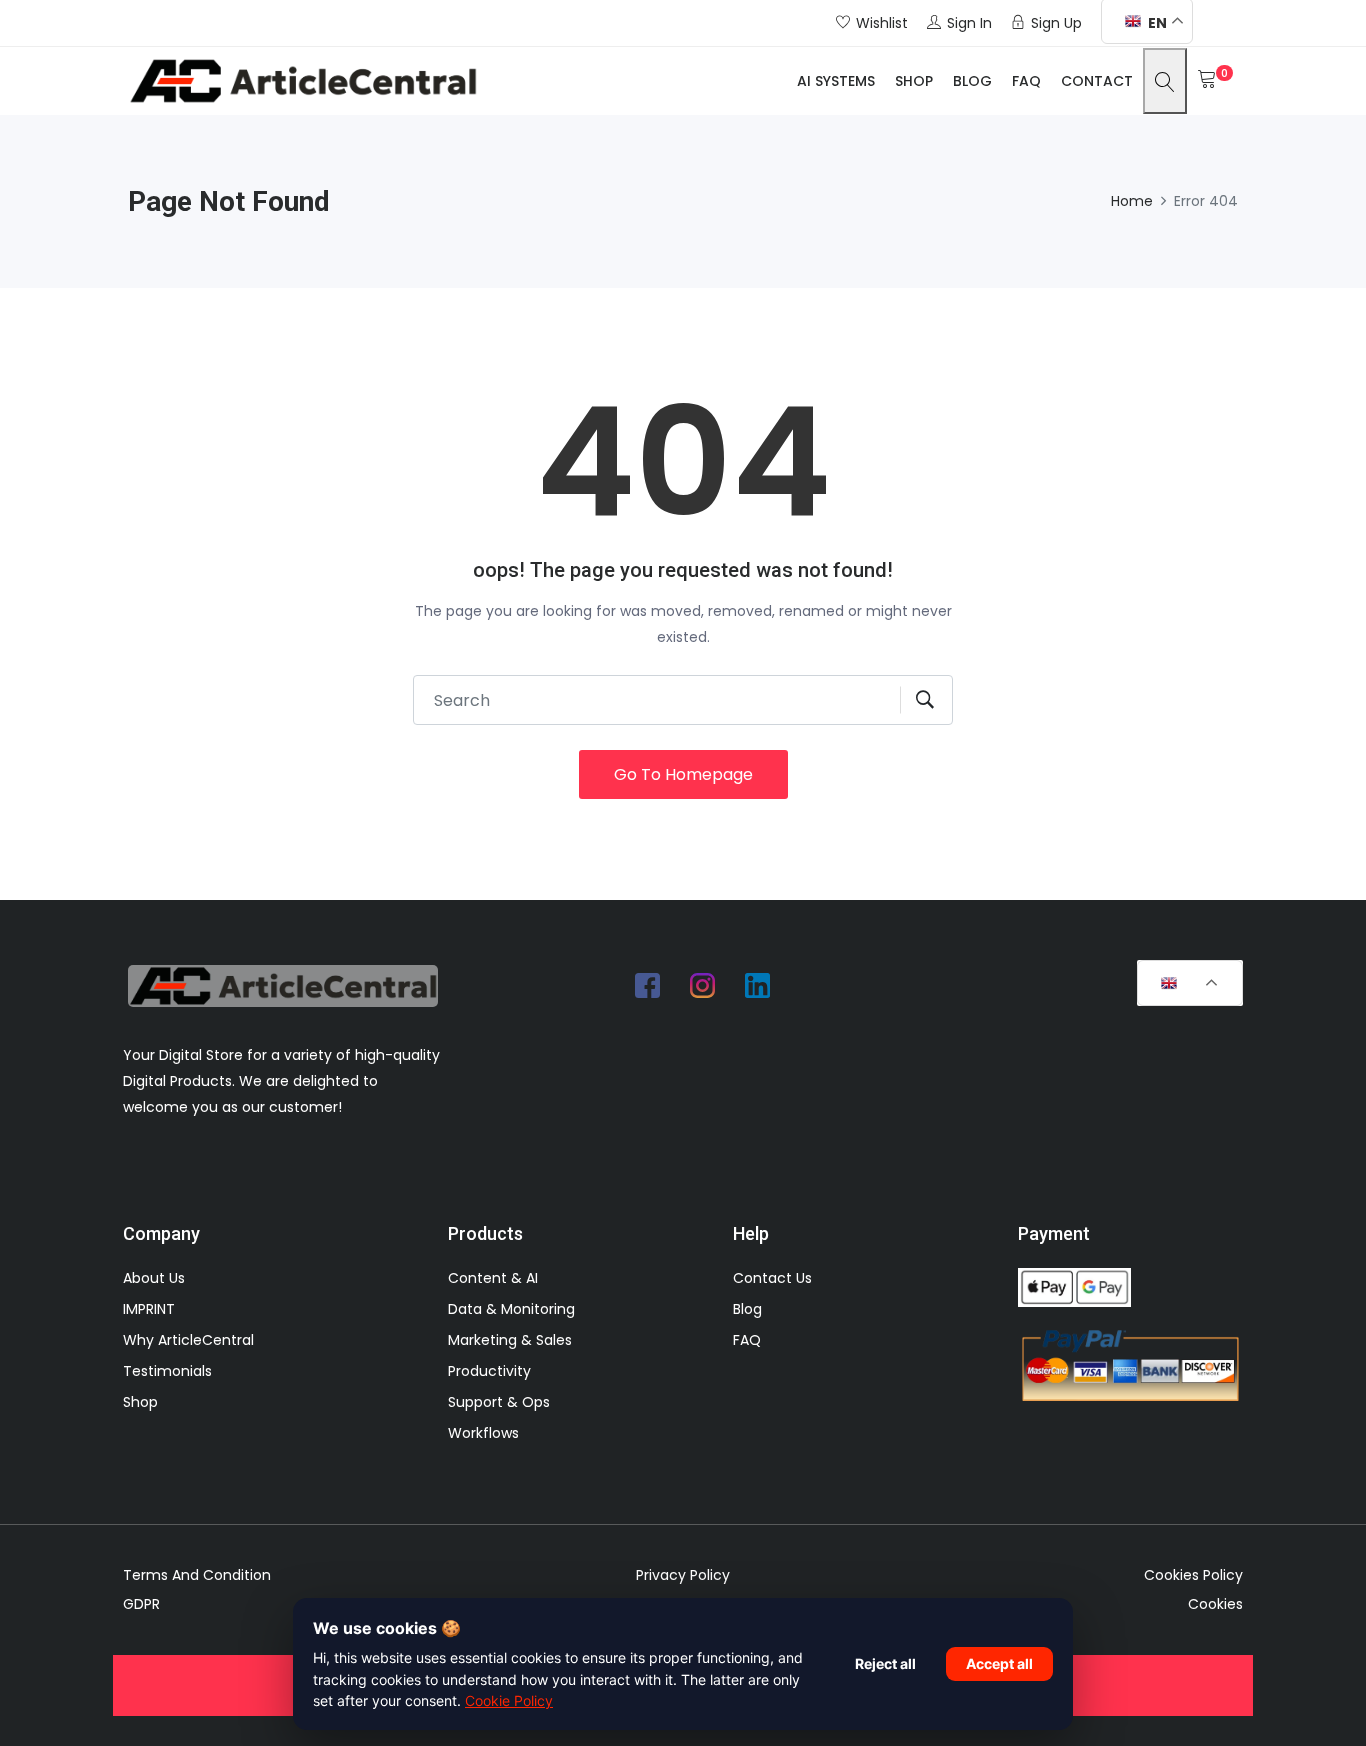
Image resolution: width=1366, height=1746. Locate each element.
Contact (1097, 81)
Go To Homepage (683, 774)
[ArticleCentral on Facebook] (648, 985)
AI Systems (836, 81)
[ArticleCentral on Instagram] (703, 985)
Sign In (969, 23)
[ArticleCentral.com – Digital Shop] (303, 81)
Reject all (885, 1663)
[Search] (1165, 80)
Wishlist (882, 23)
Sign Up (1056, 23)
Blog (972, 81)
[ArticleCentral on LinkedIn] (758, 985)
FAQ (1026, 81)
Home (1132, 201)
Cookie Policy (509, 1700)
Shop (914, 81)
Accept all (999, 1663)
